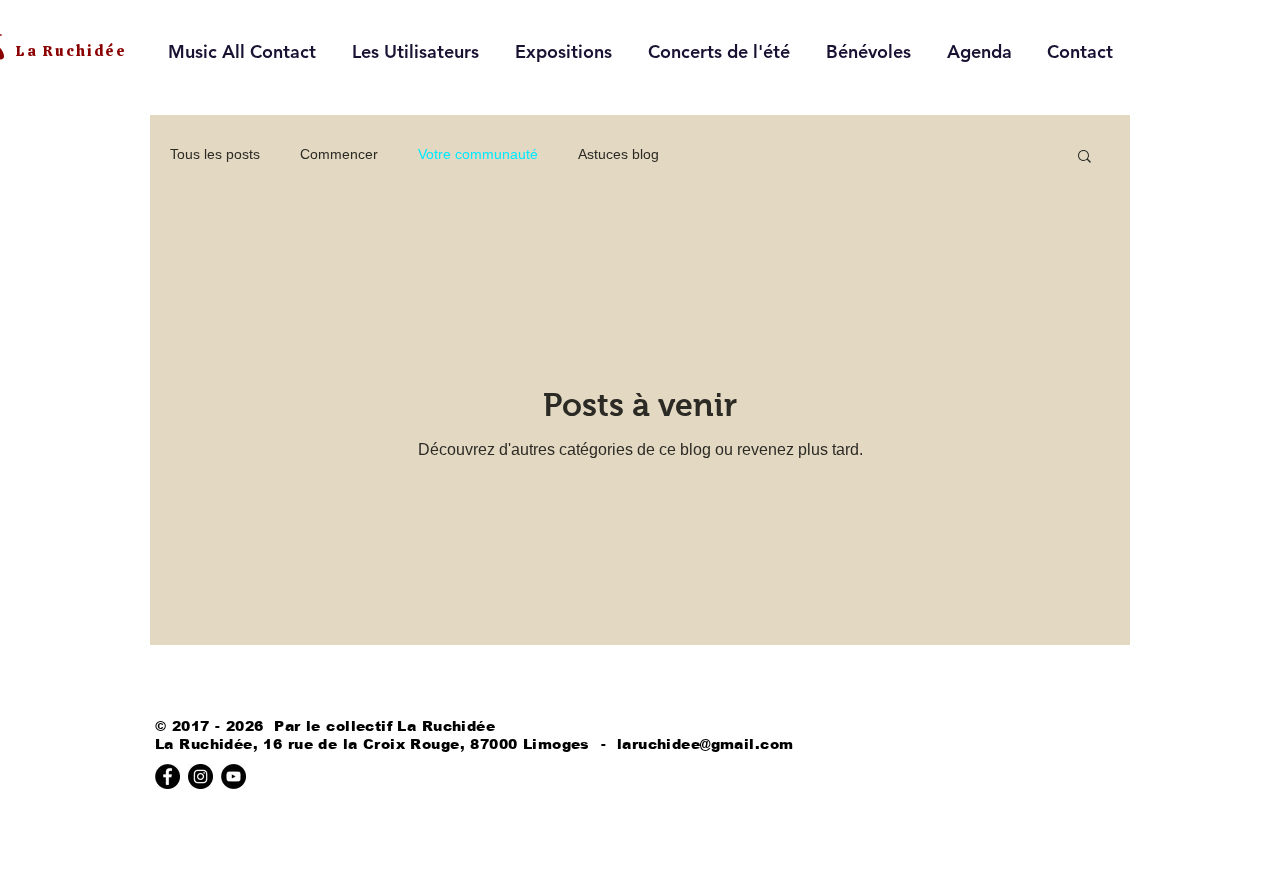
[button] (1084, 157)
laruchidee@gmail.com (705, 744)
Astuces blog (618, 154)
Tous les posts (215, 154)
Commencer (339, 154)
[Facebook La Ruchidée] (167, 776)
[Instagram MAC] (200, 776)
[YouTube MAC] (233, 776)
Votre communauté (478, 154)
